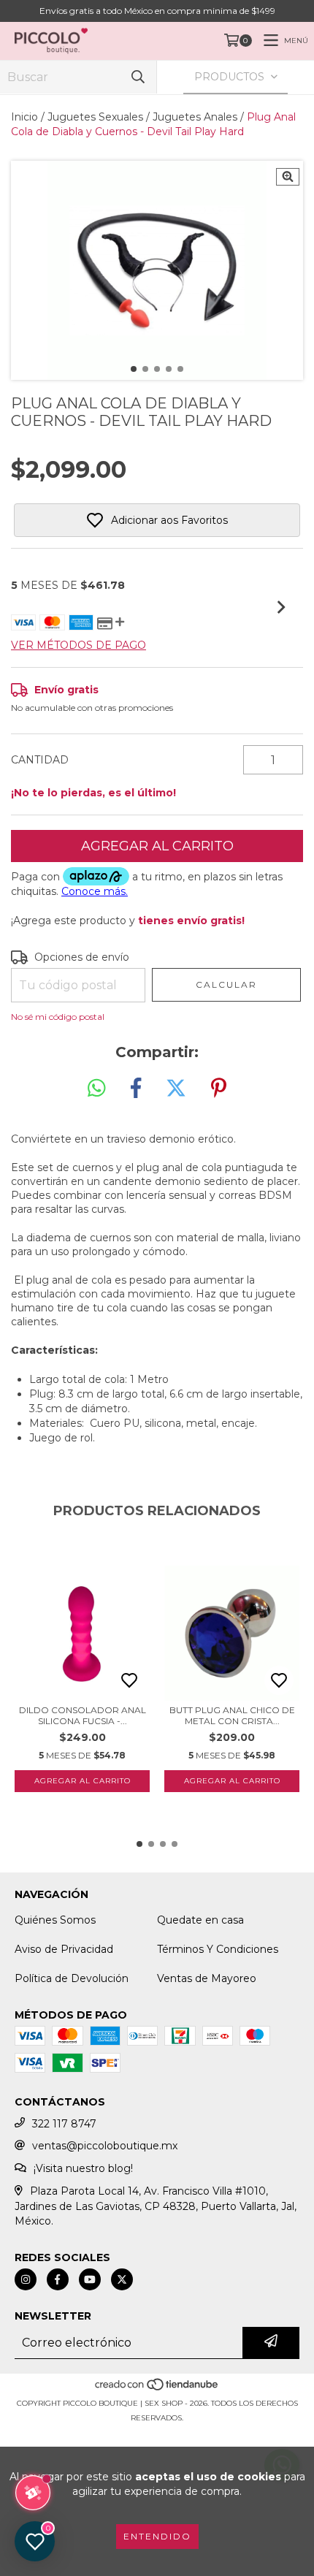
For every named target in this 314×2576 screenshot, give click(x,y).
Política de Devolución (72, 1978)
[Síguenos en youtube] (90, 2279)
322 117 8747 (64, 2124)
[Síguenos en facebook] (58, 2279)
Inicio (24, 117)
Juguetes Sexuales (95, 117)
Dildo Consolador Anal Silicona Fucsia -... (83, 1715)
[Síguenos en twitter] (122, 2279)
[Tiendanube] (157, 2389)
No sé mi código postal (58, 1017)
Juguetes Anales (195, 117)
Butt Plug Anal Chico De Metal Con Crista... (232, 1715)
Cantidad (40, 760)
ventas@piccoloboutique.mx (105, 2146)
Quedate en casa (200, 1920)
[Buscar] (138, 77)
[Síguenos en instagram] (26, 2279)
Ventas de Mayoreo (207, 1978)
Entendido (157, 2536)
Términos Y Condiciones (218, 1949)
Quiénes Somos (55, 1920)
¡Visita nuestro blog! (83, 2168)
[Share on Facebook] (136, 1089)
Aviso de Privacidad (64, 1949)
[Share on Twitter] (176, 1089)
